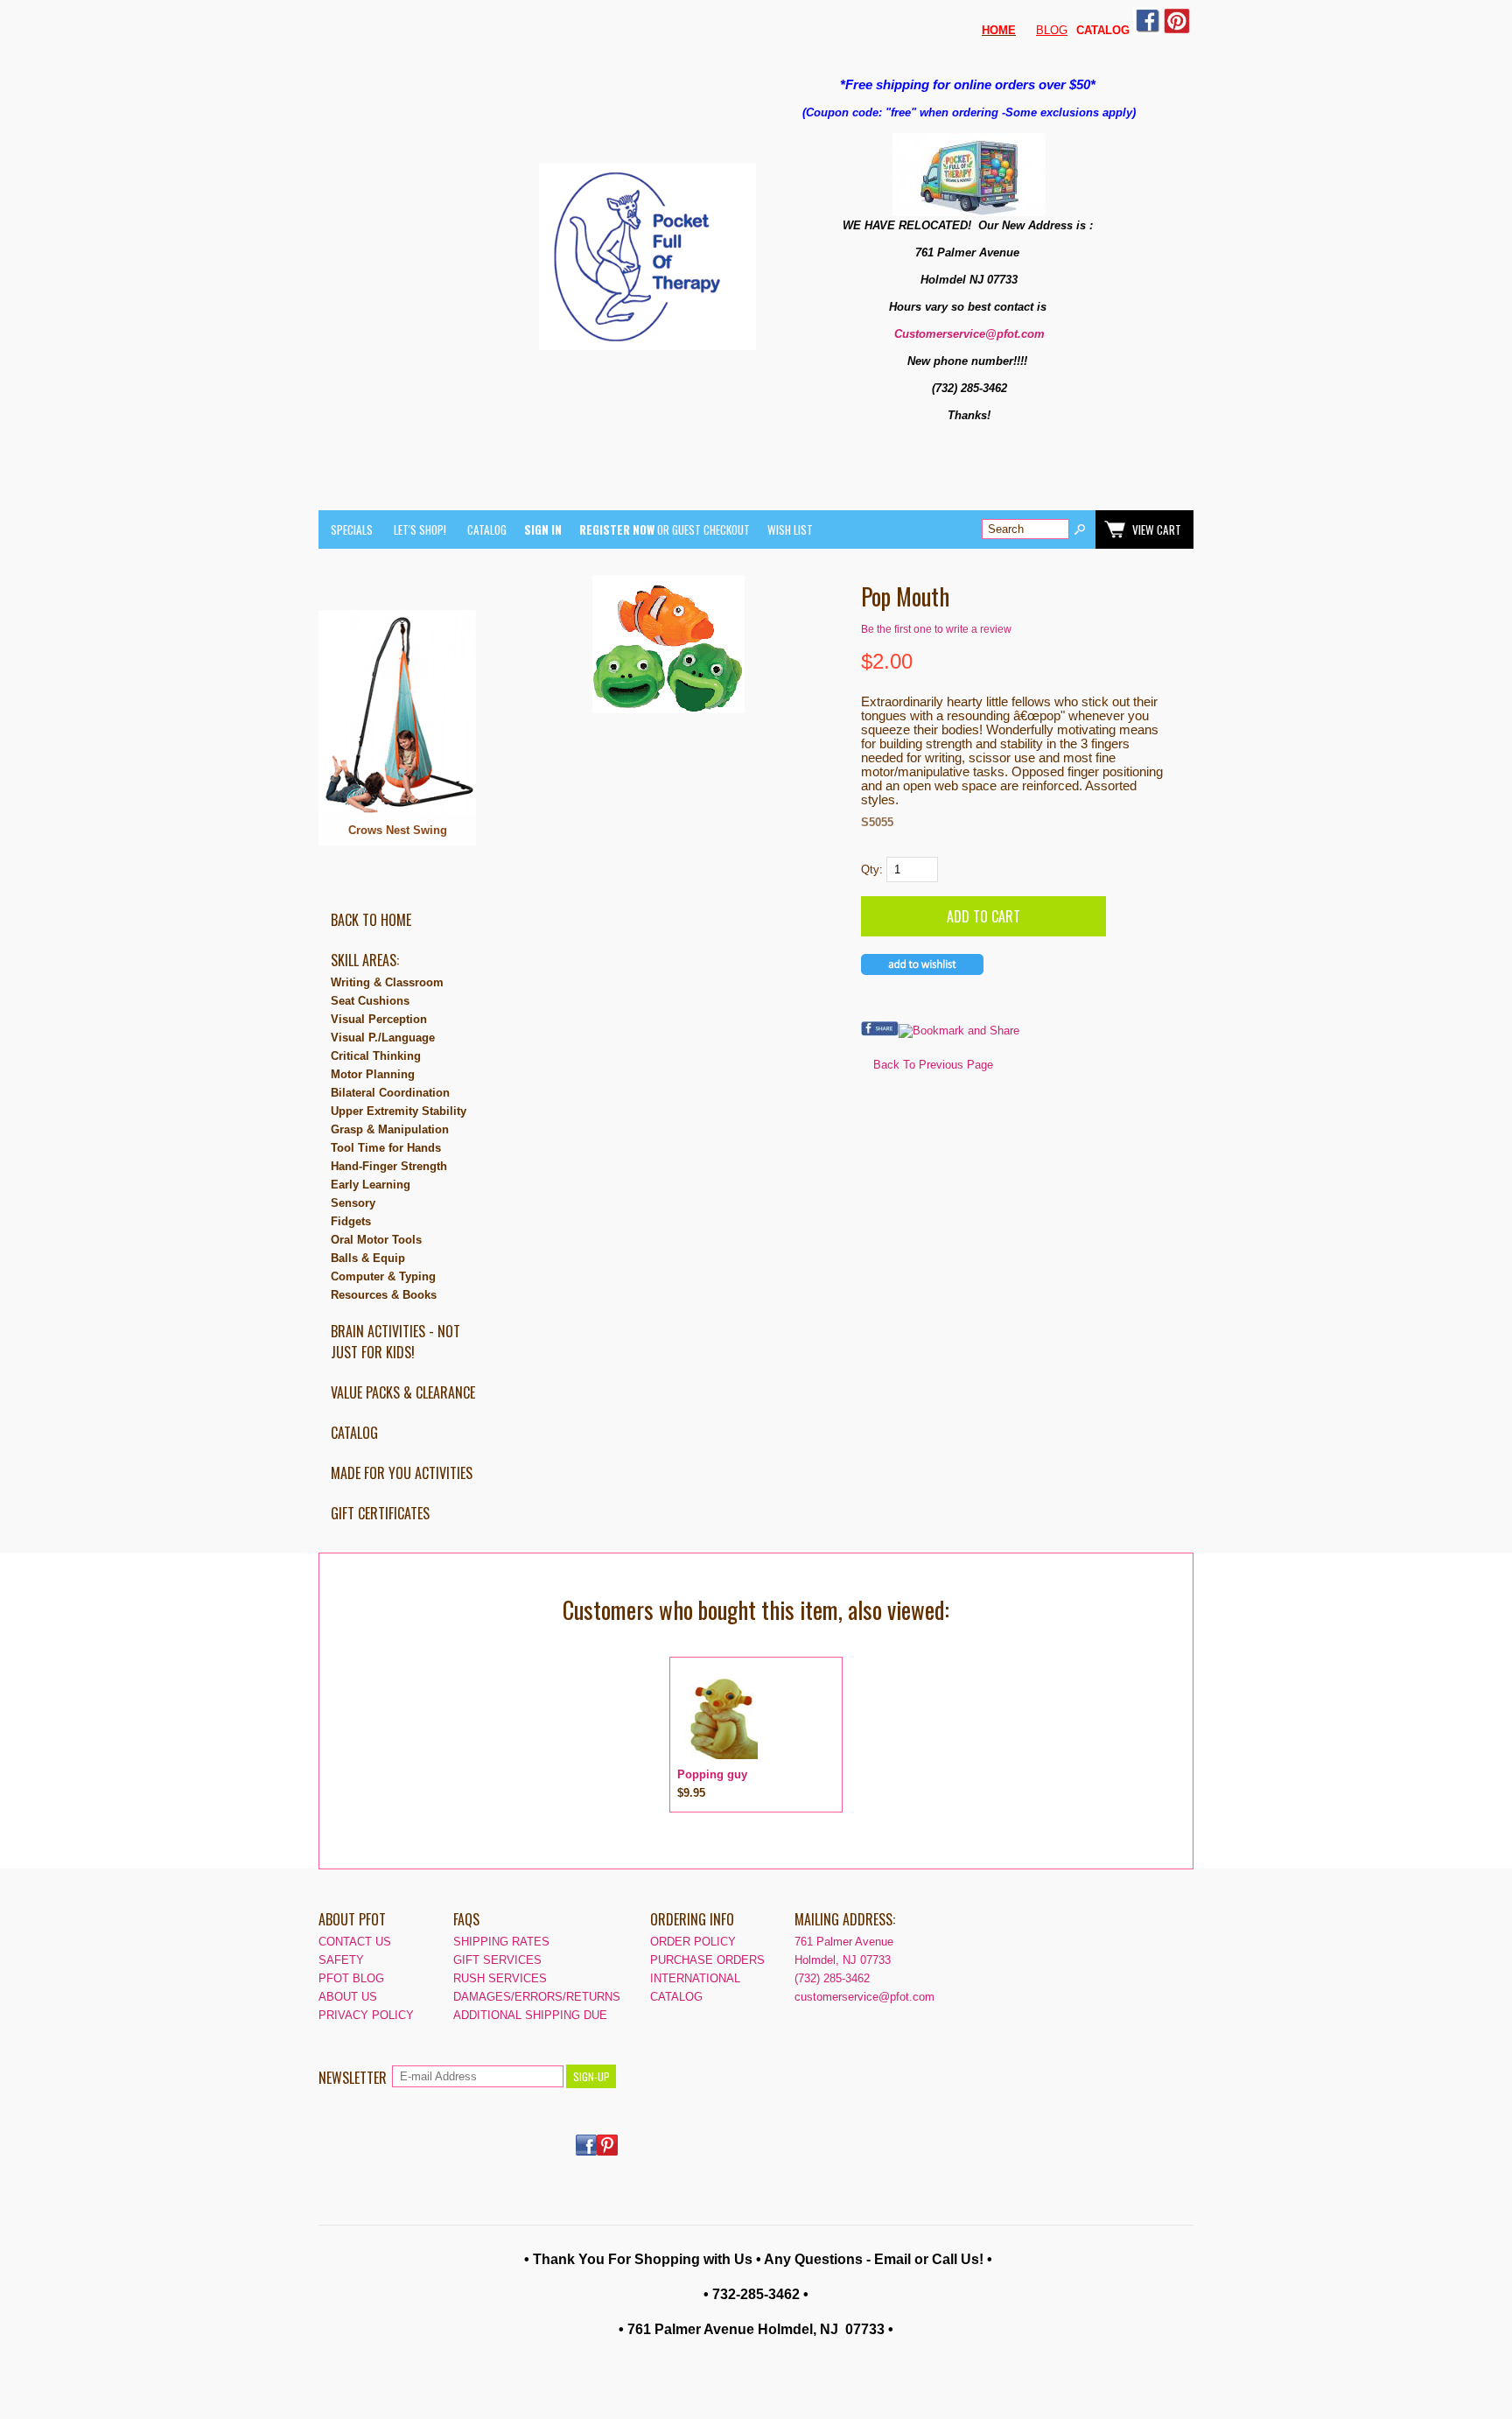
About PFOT (352, 1919)
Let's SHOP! (420, 529)
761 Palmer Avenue (844, 1942)
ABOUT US (348, 1997)
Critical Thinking (376, 1056)
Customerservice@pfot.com (969, 334)
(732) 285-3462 (832, 1978)
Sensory (353, 1203)
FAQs (466, 1919)
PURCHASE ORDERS (707, 1960)
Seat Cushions (370, 1001)
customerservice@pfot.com (864, 1997)
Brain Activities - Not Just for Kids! (395, 1342)
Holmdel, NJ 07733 (843, 1960)
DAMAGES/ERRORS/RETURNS (537, 1997)
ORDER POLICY (693, 1942)
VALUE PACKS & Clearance (403, 1392)
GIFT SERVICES (497, 1960)
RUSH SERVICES (500, 1978)
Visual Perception (379, 1019)
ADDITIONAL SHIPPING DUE (530, 2015)
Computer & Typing (383, 1276)
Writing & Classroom (387, 982)
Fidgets (351, 1221)
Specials (352, 529)
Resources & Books (384, 1295)
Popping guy (712, 1774)
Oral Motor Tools (376, 1240)
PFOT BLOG (351, 1978)
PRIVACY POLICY (366, 2015)
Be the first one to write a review (936, 629)
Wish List (790, 529)
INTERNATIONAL (695, 1978)
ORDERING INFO (692, 1919)
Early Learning (371, 1185)
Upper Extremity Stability (399, 1111)
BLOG (1052, 30)
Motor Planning (373, 1074)
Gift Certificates (380, 1513)
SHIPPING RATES (501, 1942)
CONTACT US (355, 1942)
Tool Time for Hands (386, 1148)
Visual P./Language (383, 1038)
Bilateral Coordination (390, 1093)
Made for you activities (402, 1473)
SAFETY (341, 1960)
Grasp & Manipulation (390, 1129)
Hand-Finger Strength (389, 1166)
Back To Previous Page (933, 1065)
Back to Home (371, 920)
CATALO (1099, 30)
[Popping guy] (721, 1761)
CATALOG (487, 529)
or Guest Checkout (665, 529)
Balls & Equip (368, 1258)
